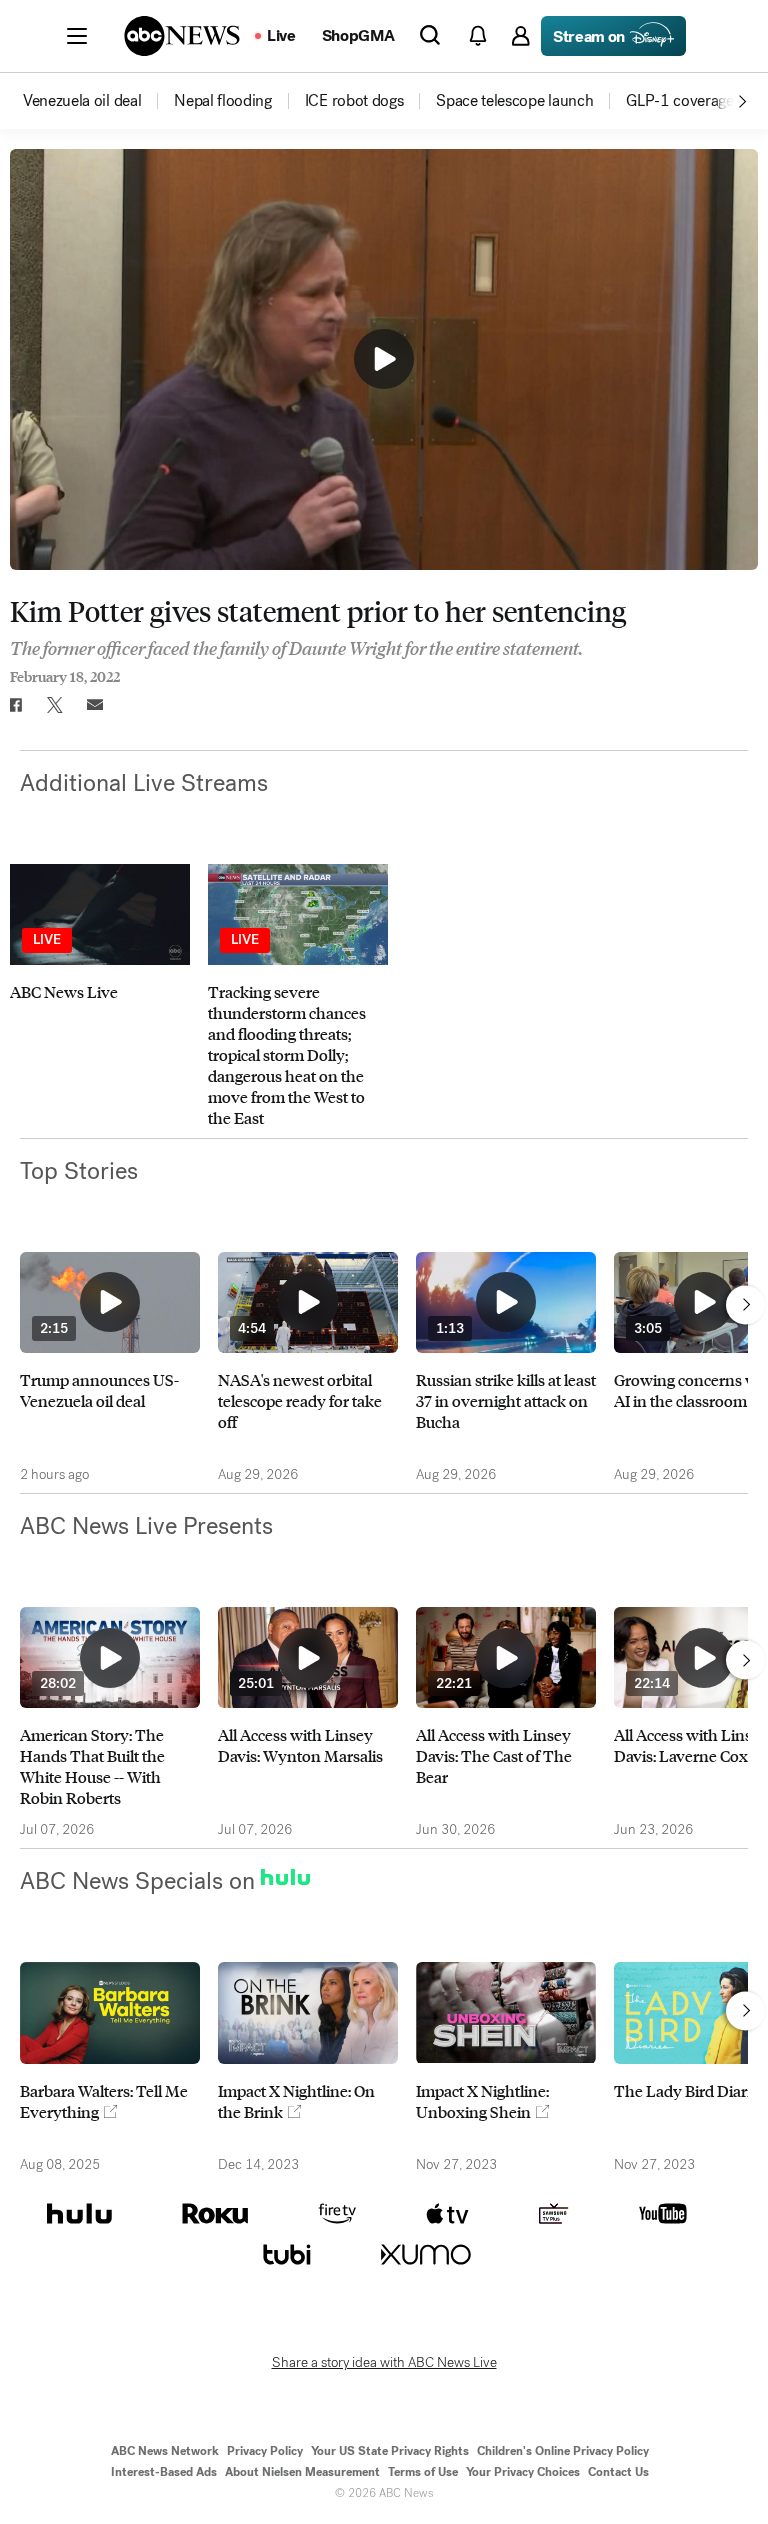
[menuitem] (82, 101)
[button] (77, 36)
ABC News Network (165, 2451)
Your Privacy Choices (523, 2472)
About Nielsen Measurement (302, 2472)
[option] (97, 101)
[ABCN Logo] (182, 36)
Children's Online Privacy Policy (563, 2451)
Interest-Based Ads (164, 2472)
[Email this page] (95, 705)
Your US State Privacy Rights (390, 2451)
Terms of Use (423, 2472)
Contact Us (618, 2472)
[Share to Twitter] (55, 705)
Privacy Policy (265, 2451)
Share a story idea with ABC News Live (384, 2363)
